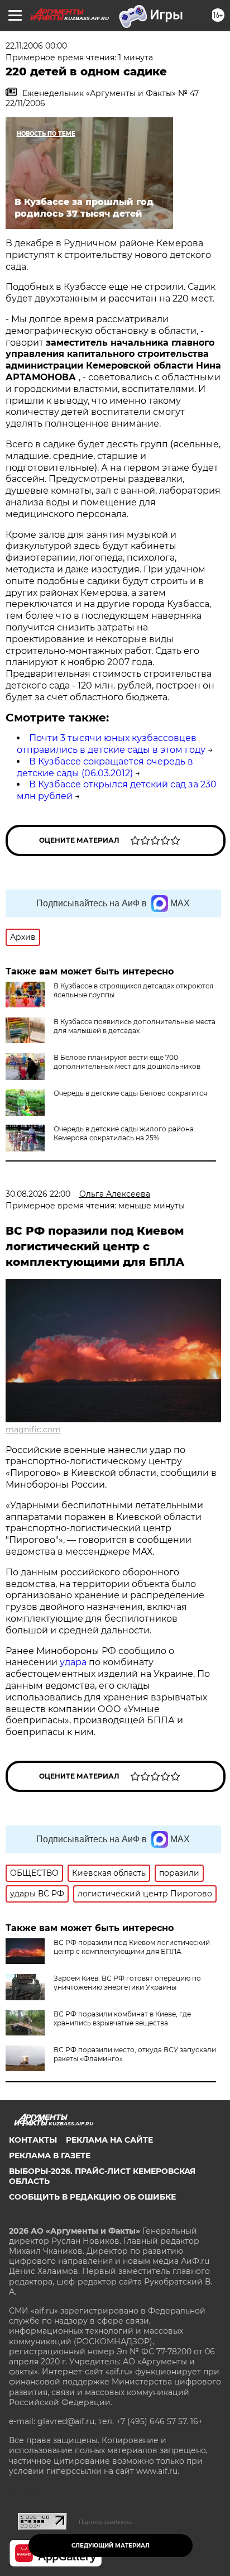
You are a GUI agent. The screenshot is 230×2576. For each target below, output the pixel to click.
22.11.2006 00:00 (36, 46)
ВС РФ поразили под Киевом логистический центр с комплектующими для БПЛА (132, 1947)
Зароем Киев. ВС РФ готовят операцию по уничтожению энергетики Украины (127, 1983)
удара (74, 1662)
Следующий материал (111, 2546)
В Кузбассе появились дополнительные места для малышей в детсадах (135, 1026)
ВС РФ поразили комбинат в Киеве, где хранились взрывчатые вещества (122, 2018)
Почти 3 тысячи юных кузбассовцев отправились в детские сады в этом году (111, 744)
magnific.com (33, 1430)
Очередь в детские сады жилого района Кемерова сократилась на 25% (124, 1133)
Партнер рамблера (105, 2522)
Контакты (33, 2140)
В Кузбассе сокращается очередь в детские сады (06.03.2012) (105, 767)
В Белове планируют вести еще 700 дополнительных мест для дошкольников (127, 1062)
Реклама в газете (50, 2156)
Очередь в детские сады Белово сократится (130, 1093)
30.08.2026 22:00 (38, 1194)
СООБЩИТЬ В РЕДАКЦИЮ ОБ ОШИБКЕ (92, 2197)
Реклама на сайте (109, 2140)
